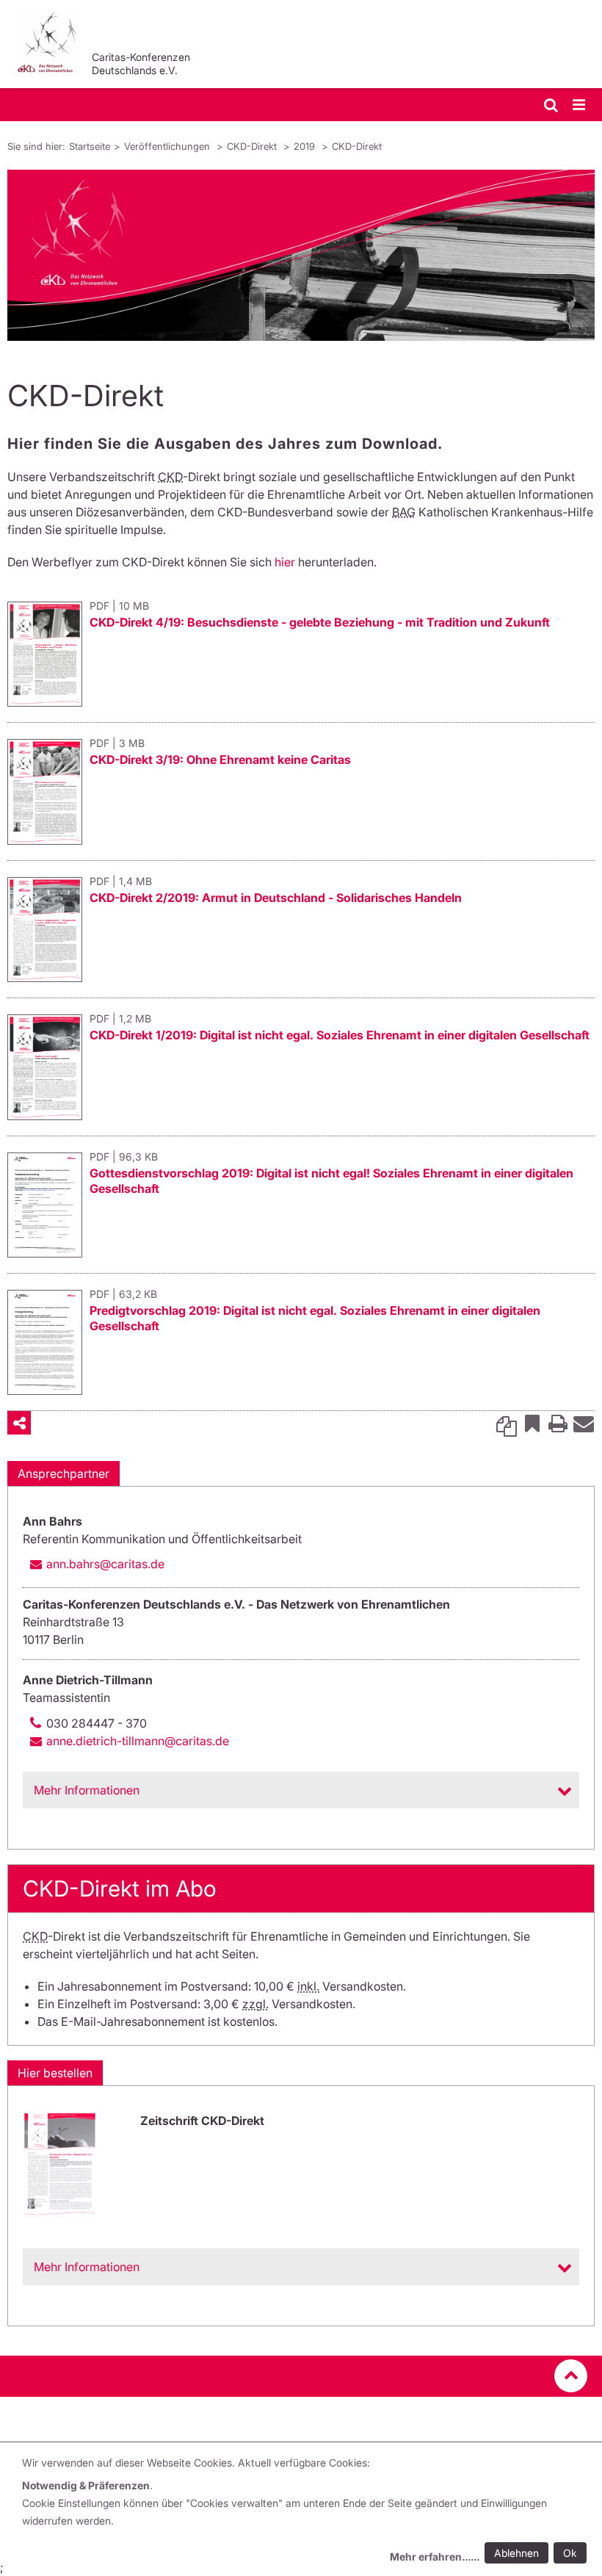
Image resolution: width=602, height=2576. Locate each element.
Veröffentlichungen (168, 146)
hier (285, 562)
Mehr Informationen (87, 1790)
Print (558, 1423)
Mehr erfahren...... (435, 2557)
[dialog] (307, 2512)
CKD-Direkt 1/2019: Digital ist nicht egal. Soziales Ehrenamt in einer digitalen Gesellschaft (340, 1035)
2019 (306, 146)
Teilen (19, 1423)
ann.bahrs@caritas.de (105, 1564)
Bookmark (532, 1423)
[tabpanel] (301, 255)
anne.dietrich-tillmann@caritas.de (138, 1741)
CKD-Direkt (253, 146)
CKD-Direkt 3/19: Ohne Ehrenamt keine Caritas (220, 760)
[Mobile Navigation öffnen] (580, 105)
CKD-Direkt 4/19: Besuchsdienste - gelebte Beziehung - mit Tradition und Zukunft (320, 622)
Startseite (90, 146)
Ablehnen (516, 2553)
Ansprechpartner (64, 1473)
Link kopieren (507, 1423)
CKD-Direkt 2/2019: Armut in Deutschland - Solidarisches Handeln (276, 898)
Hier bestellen (55, 2073)
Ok (570, 2553)
